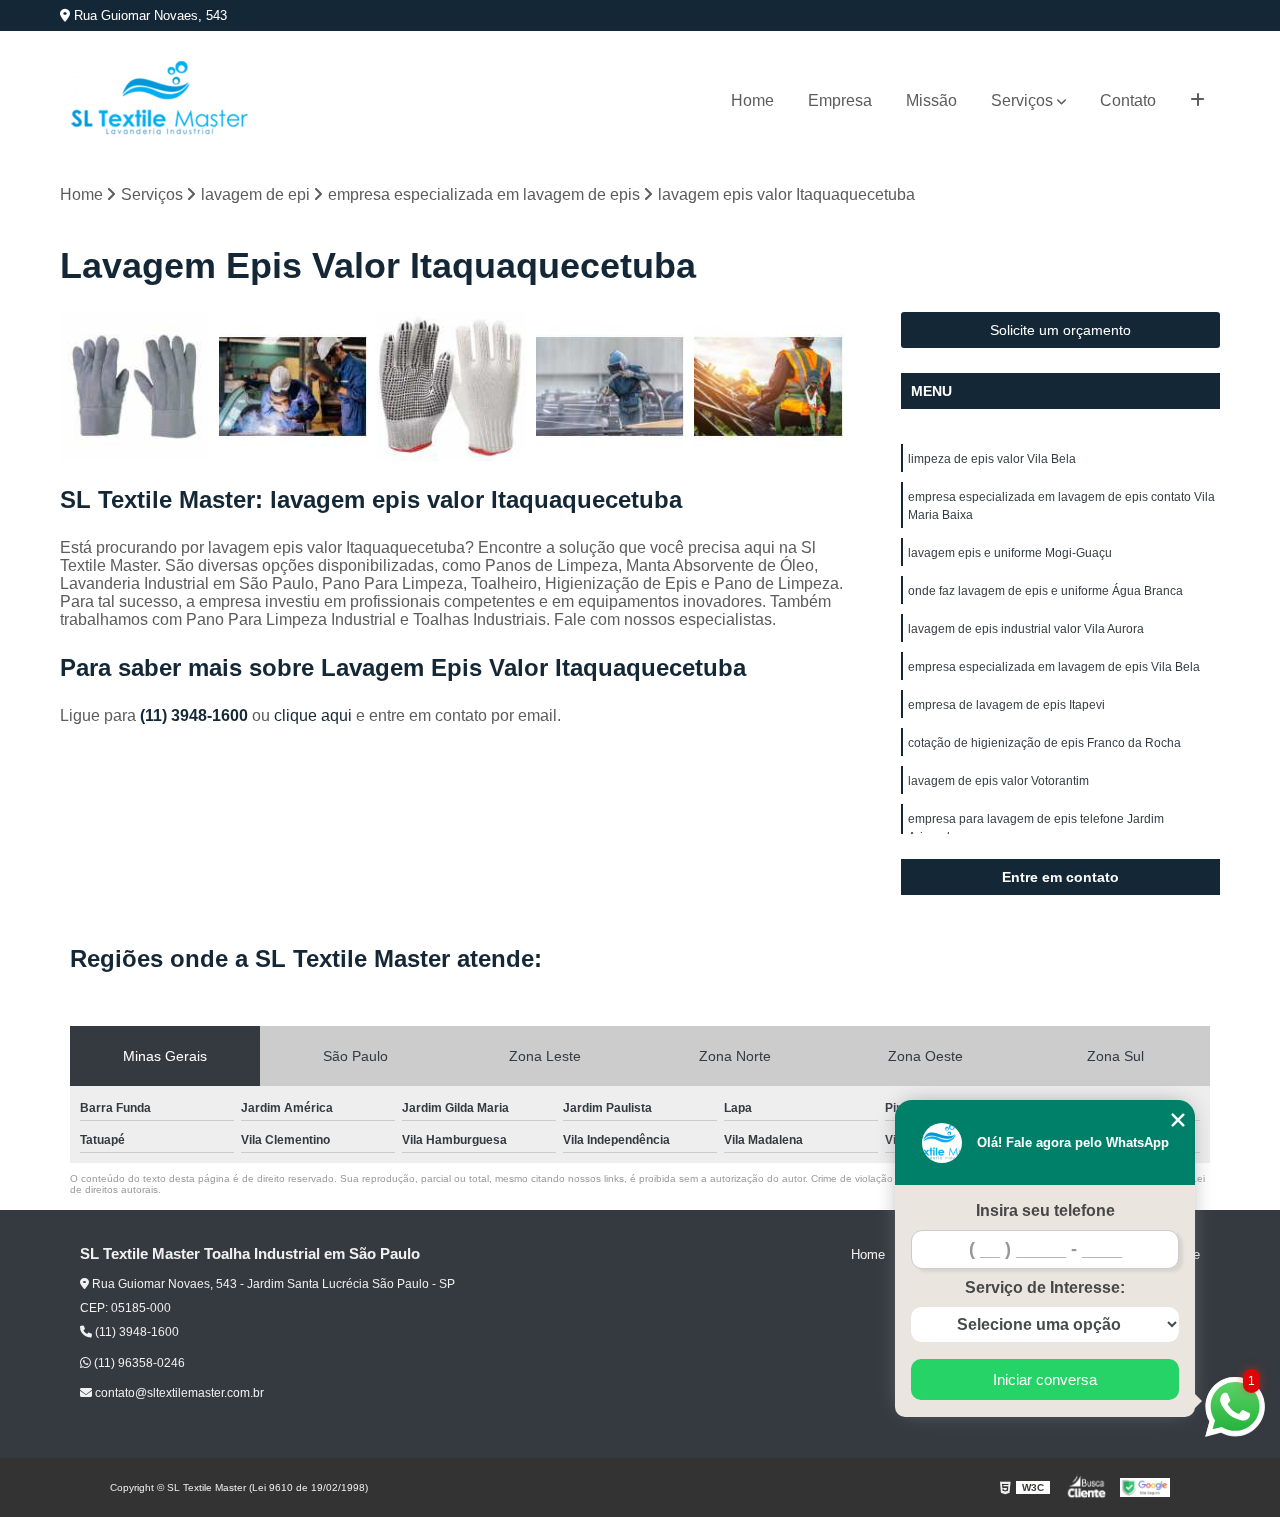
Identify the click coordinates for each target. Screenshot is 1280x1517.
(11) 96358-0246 (138, 1363)
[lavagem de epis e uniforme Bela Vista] (768, 386)
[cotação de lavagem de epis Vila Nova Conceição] (134, 386)
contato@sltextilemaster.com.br (178, 1393)
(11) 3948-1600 (196, 715)
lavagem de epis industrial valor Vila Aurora (1026, 629)
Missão (931, 100)
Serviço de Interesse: (1045, 1287)
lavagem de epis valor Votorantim (998, 781)
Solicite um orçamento (1060, 330)
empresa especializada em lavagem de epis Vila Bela (1054, 667)
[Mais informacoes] (1197, 101)
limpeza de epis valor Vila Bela (992, 459)
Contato (1128, 100)
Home (752, 100)
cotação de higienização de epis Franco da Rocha (1044, 743)
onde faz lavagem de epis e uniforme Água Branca (1045, 591)
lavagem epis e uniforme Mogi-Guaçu (1010, 553)
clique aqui (313, 715)
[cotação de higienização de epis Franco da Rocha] (451, 386)
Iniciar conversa (1045, 1379)
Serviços (1022, 100)
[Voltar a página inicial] (160, 100)
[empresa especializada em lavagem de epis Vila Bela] (293, 386)
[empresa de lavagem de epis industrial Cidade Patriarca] (610, 386)
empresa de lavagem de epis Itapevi (1006, 705)
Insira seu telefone (1045, 1210)
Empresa (840, 100)
